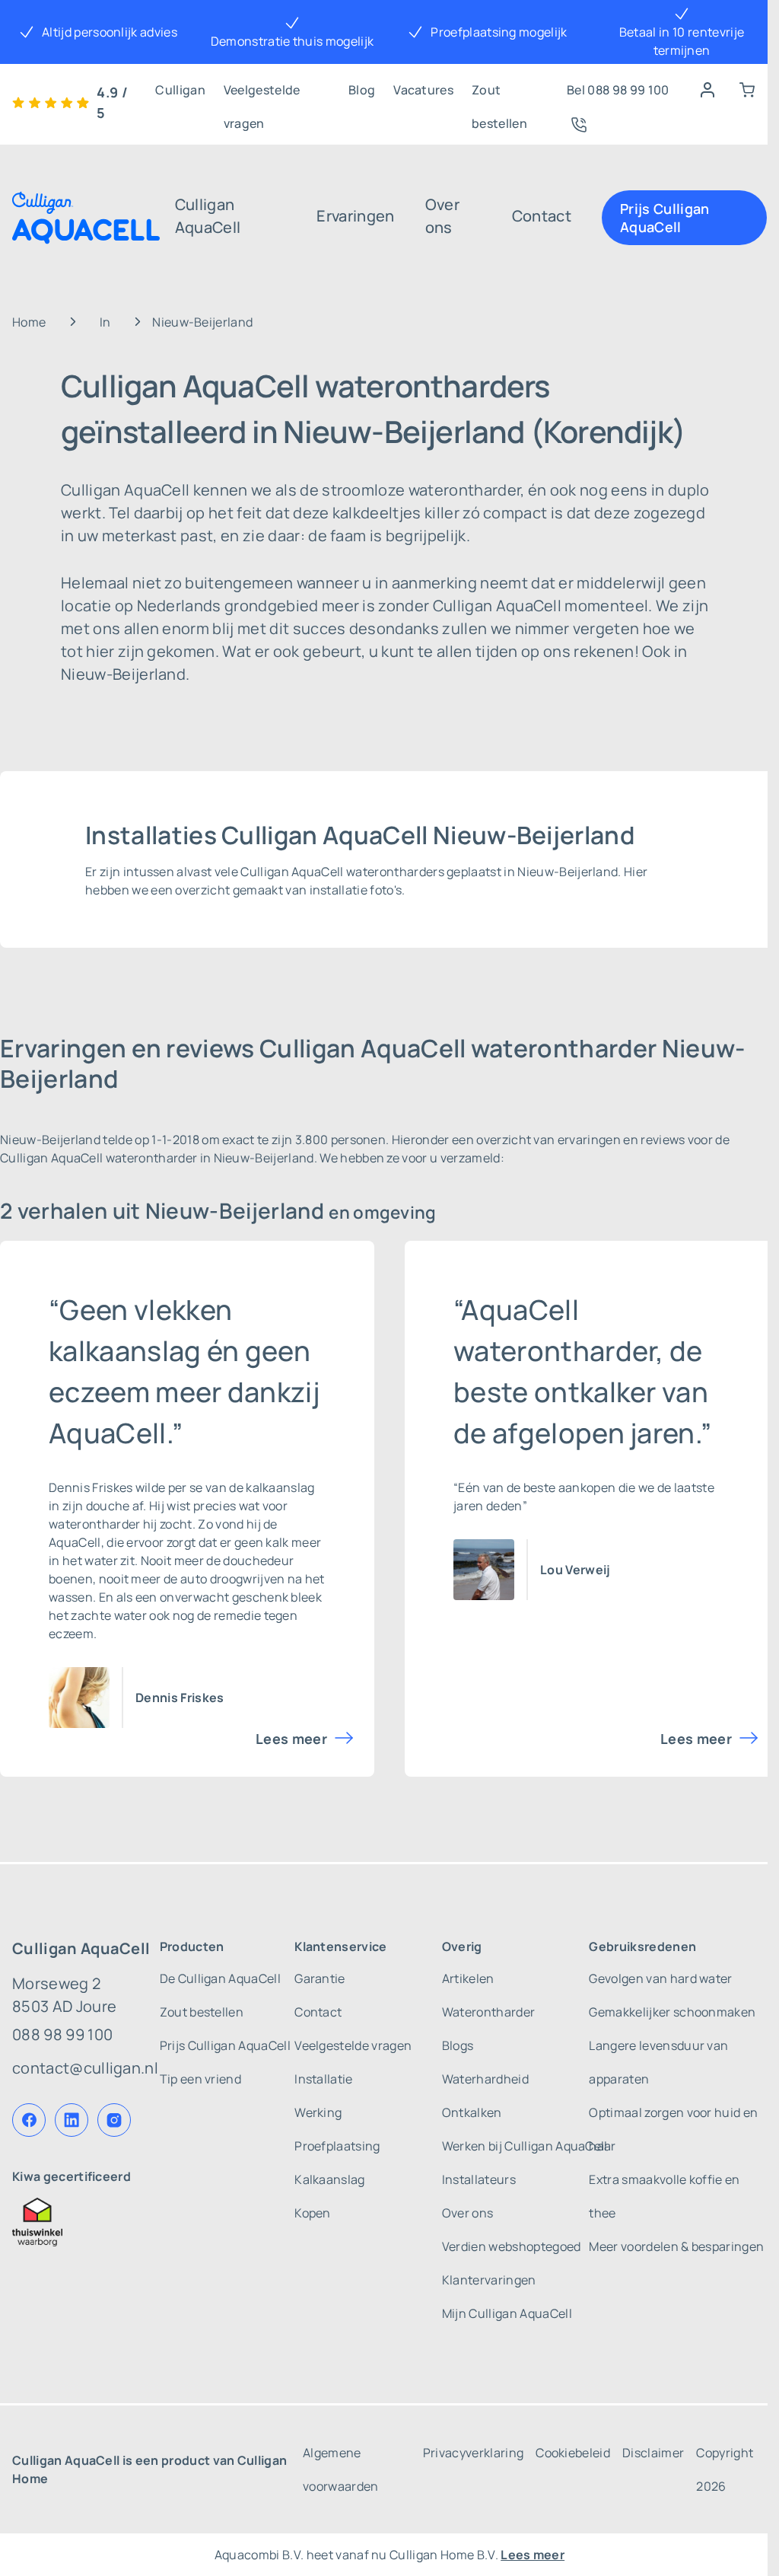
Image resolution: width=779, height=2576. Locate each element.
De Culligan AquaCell (220, 1978)
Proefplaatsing (337, 2146)
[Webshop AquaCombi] (747, 90)
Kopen (313, 2213)
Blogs (458, 2045)
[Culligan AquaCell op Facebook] (29, 2120)
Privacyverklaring (473, 2453)
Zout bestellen (499, 94)
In (105, 322)
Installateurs (479, 2179)
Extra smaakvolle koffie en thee (664, 2196)
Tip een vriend (200, 2079)
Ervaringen (355, 216)
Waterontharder (488, 2012)
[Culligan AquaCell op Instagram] (114, 2120)
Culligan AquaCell (208, 216)
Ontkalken (472, 2112)
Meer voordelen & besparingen (676, 2246)
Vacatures (423, 90)
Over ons (442, 216)
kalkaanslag (280, 1487)
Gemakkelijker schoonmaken (672, 2012)
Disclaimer (653, 2453)
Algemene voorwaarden (341, 2469)
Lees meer (291, 1739)
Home (29, 322)
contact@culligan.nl (85, 2068)
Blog (362, 90)
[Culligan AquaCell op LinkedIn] (72, 2120)
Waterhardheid (485, 2079)
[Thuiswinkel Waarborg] (85, 2222)
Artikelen (468, 1978)
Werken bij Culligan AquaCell (525, 2146)
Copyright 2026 (725, 2469)
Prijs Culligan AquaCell (665, 218)
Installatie (324, 2079)
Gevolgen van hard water (660, 1978)
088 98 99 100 (62, 2034)
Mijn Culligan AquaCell (507, 2313)
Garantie (320, 1978)
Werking (318, 2112)
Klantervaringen (489, 2280)
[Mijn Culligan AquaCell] (707, 90)
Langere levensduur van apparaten (658, 2062)
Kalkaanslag (330, 2179)
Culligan (180, 90)
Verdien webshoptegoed (512, 2246)
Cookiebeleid (573, 2453)
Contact (542, 216)
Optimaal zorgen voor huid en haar (673, 2129)
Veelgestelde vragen (262, 94)
